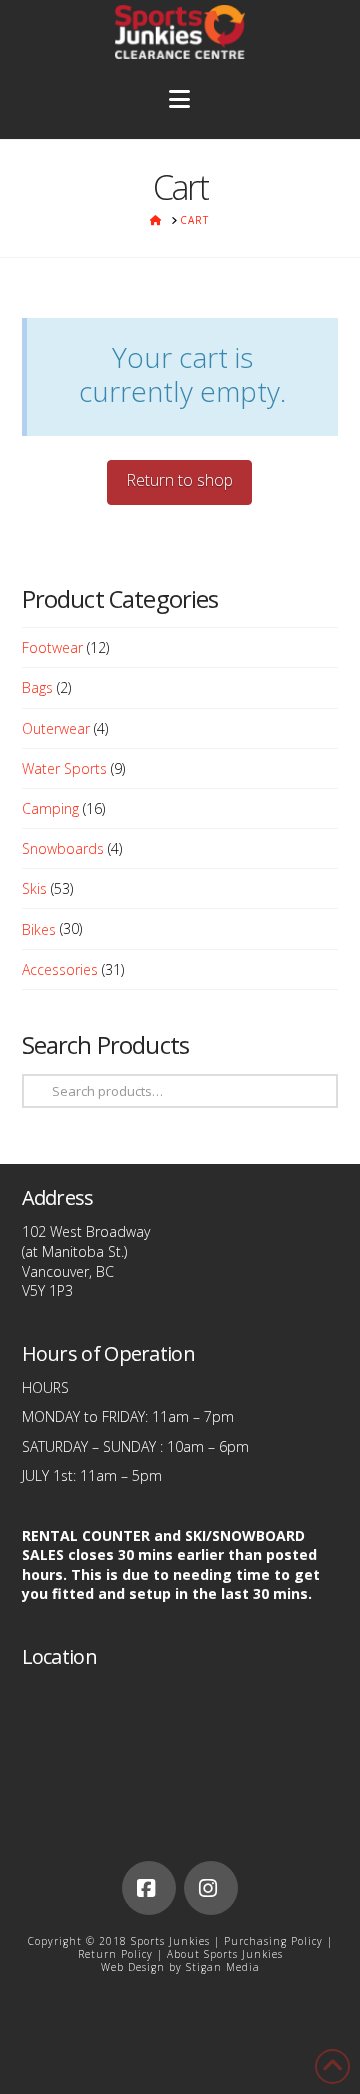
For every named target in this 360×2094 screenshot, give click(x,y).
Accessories (60, 969)
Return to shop (179, 480)
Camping (50, 808)
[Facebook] (149, 1888)
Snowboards (63, 848)
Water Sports (64, 768)
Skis (34, 888)
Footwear (52, 647)
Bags (37, 687)
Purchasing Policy (273, 1941)
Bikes (39, 929)
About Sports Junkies (225, 1954)
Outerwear (56, 728)
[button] (180, 99)
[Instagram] (211, 1888)
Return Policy (115, 1954)
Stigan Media (223, 1967)
